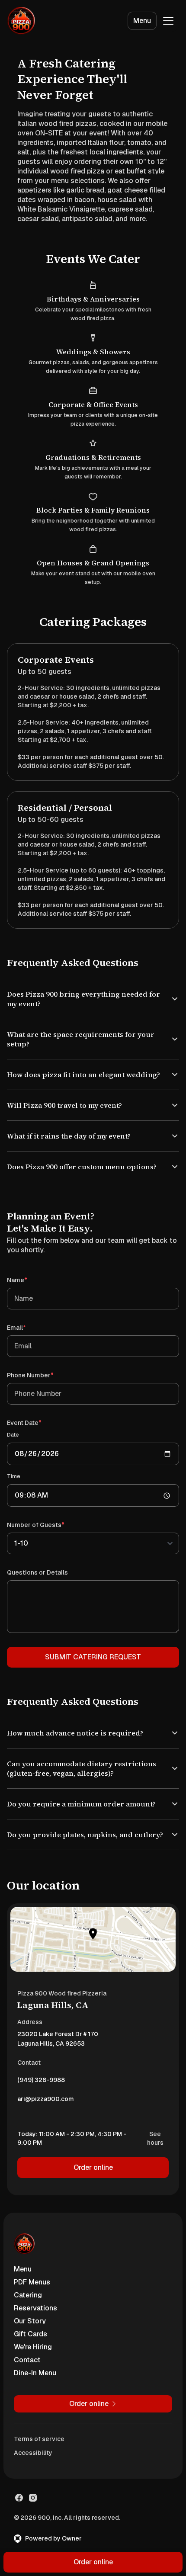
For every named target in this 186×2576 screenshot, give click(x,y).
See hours (149, 2167)
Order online (90, 2196)
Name (29, 1299)
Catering (28, 2324)
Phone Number (43, 1394)
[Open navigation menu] (168, 21)
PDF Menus (32, 2311)
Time (14, 1495)
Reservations (35, 2337)
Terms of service (39, 2467)
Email (29, 1346)
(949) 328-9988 (41, 2111)
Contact (27, 2388)
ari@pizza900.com (46, 2130)
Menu (142, 21)
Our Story (30, 2350)
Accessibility (33, 2481)
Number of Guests (48, 1544)
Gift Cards (30, 2363)
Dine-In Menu (35, 2401)
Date (13, 1454)
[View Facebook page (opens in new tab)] (19, 2526)
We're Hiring (33, 2376)
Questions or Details (37, 1591)
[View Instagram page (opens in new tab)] (33, 2526)
